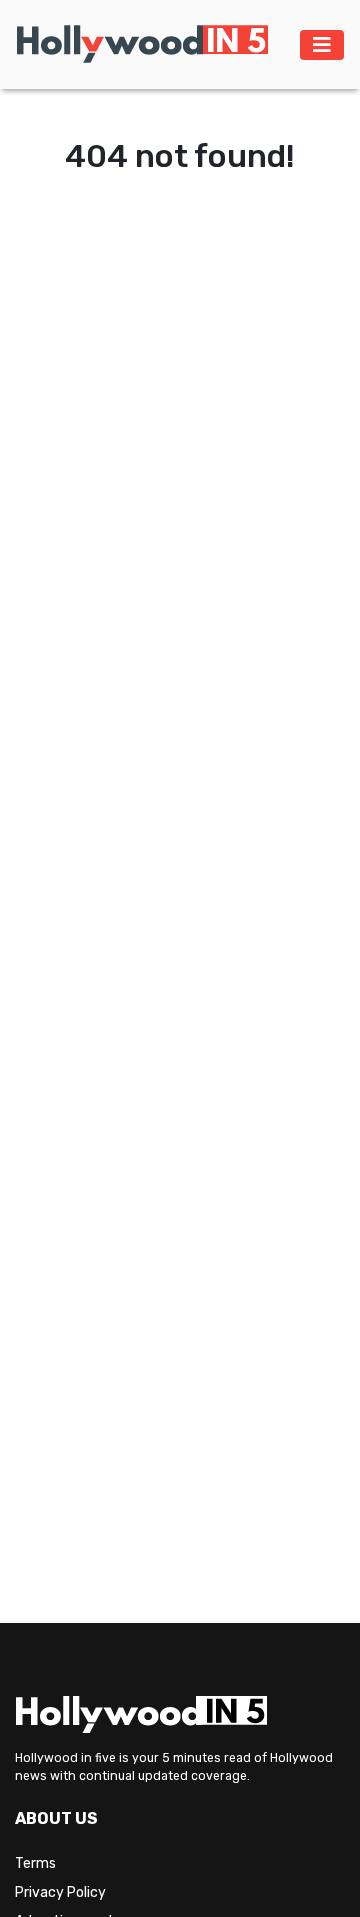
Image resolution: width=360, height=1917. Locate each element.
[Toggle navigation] (322, 45)
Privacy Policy (60, 1892)
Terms (35, 1863)
